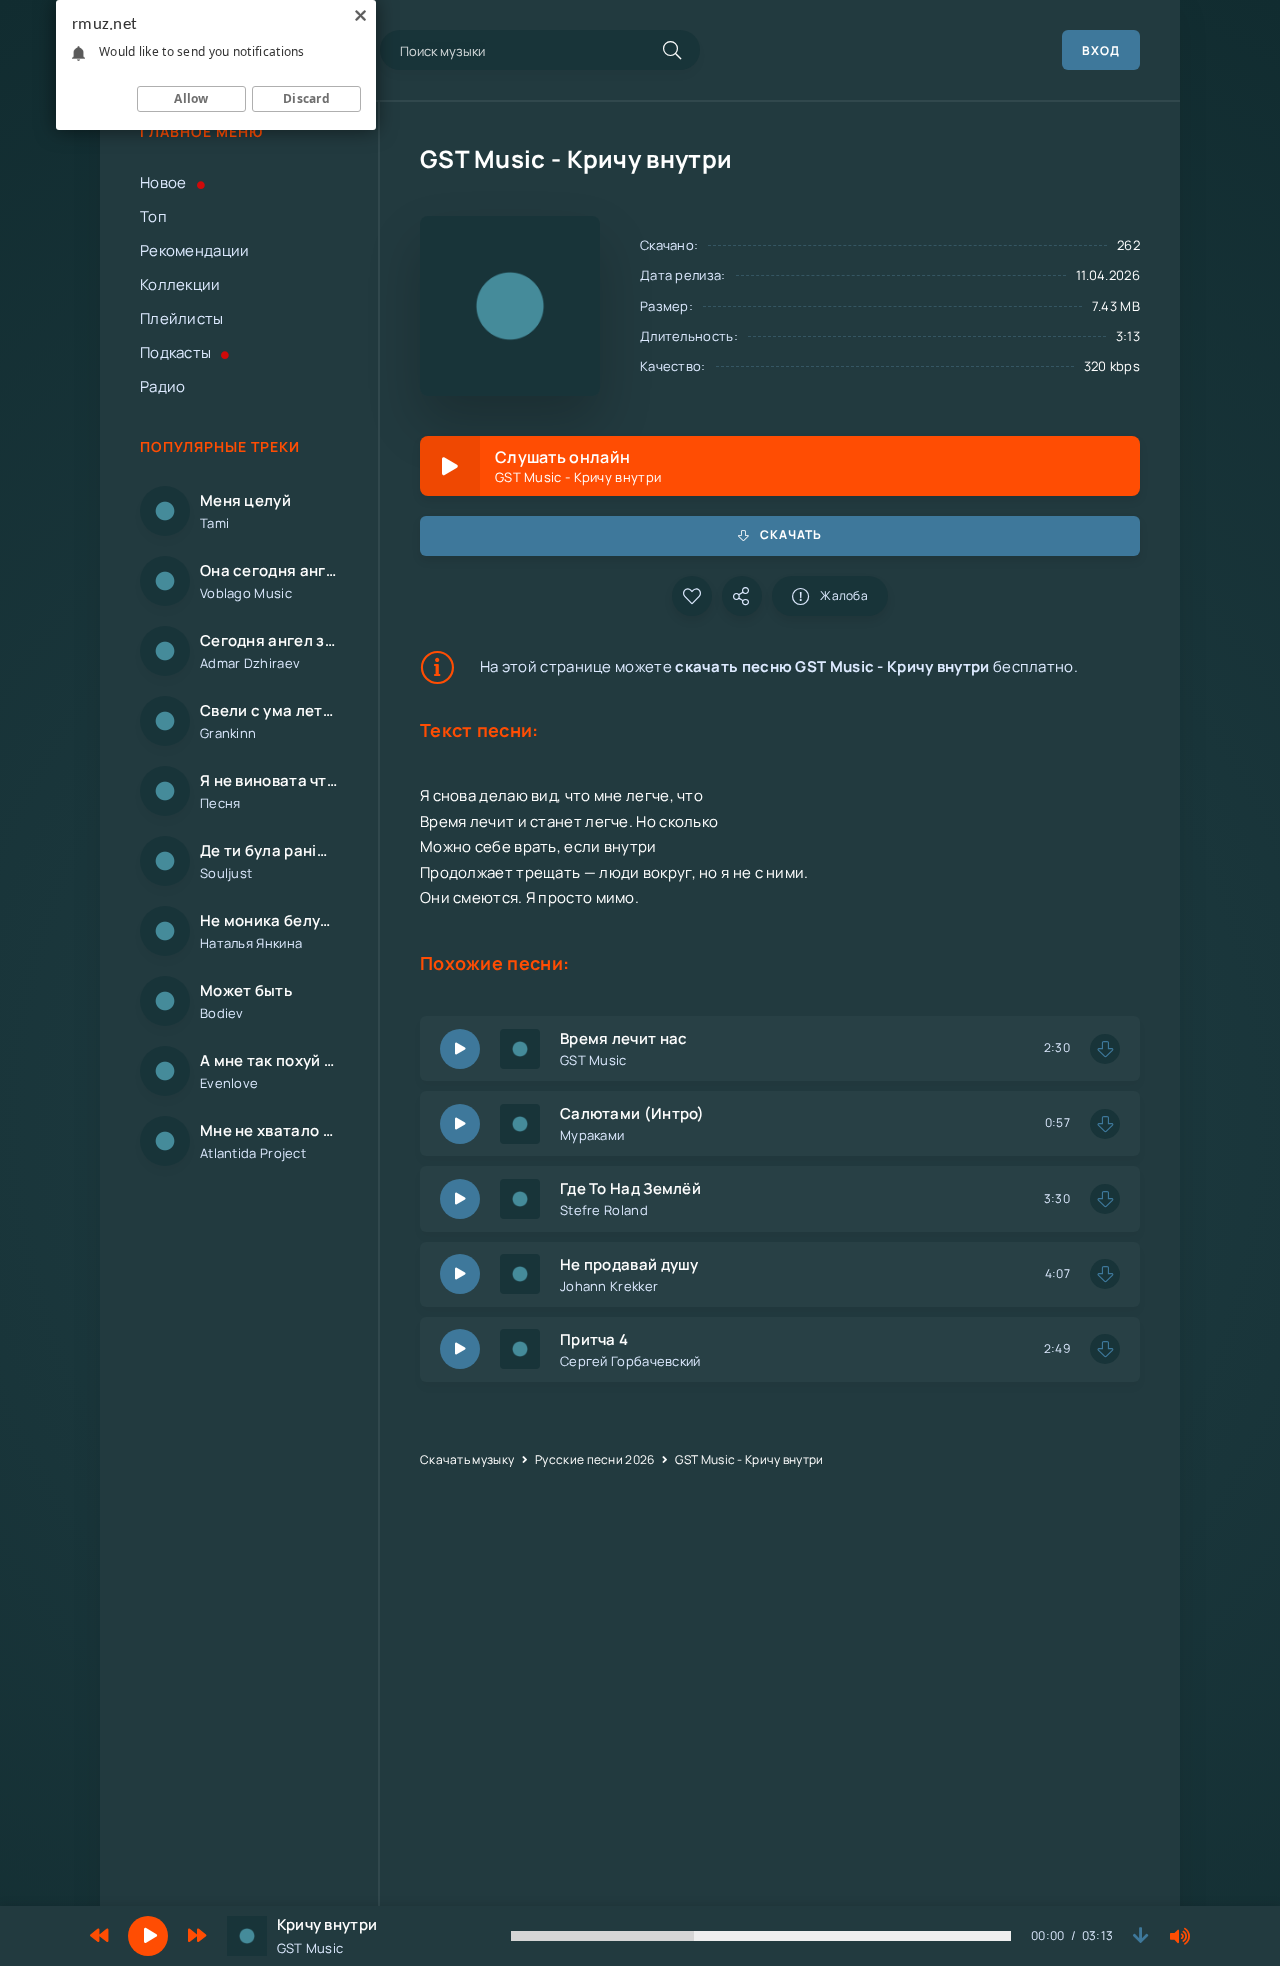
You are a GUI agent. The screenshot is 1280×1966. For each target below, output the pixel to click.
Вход (1101, 50)
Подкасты (175, 352)
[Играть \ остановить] (460, 1049)
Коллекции (180, 284)
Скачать (791, 534)
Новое (163, 182)
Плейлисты (182, 318)
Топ (153, 216)
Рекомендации (195, 250)
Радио (163, 386)
